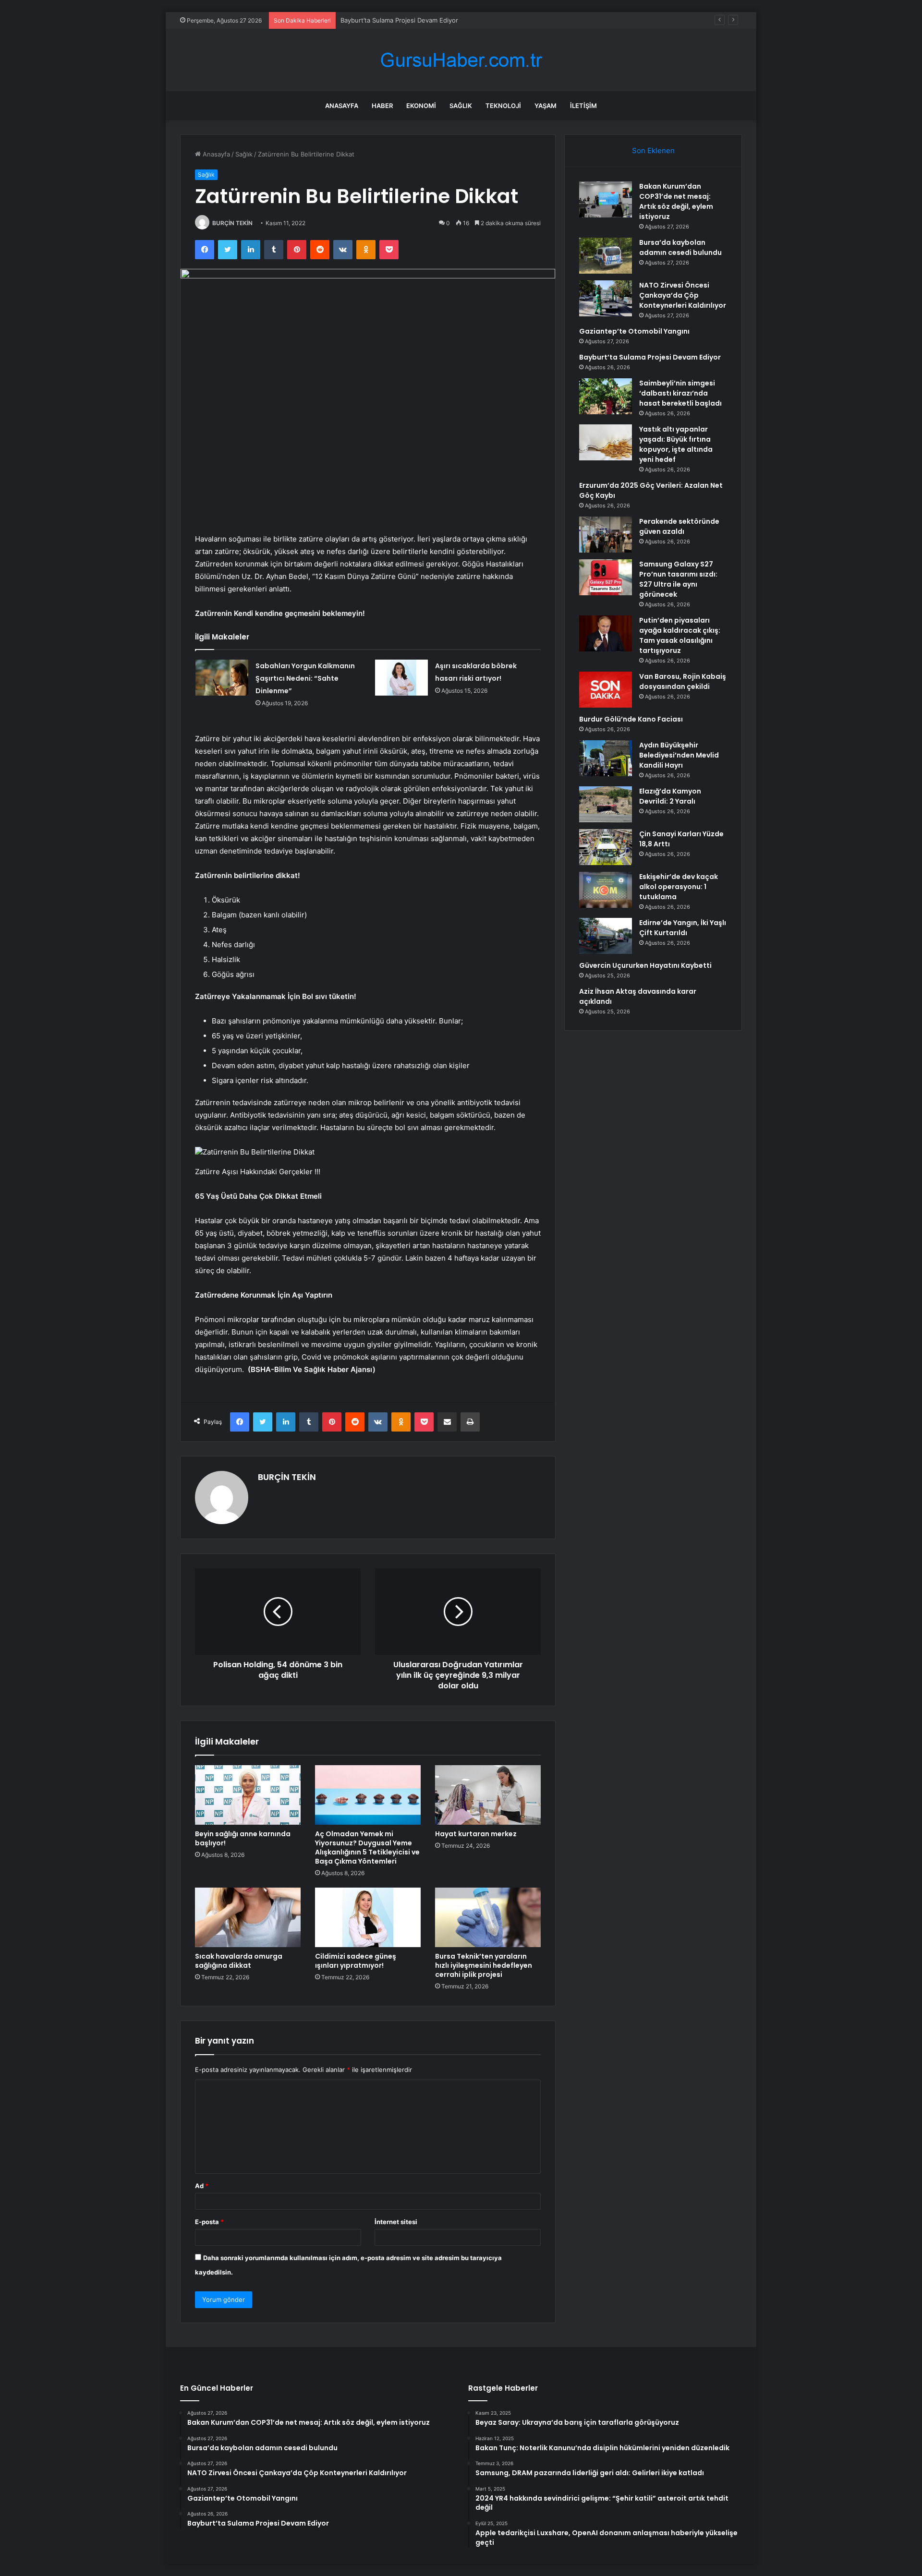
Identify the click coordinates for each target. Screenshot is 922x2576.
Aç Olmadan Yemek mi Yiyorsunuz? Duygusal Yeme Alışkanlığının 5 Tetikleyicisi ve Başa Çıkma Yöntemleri (367, 1848)
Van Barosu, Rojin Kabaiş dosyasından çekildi (683, 681)
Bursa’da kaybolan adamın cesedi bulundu (680, 247)
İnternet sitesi (396, 2222)
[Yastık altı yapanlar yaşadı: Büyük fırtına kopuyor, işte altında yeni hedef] (606, 442)
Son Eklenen (653, 150)
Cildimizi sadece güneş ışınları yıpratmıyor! (356, 1961)
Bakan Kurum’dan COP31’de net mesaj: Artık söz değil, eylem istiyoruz (676, 201)
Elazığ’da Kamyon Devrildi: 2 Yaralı (670, 796)
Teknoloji (503, 106)
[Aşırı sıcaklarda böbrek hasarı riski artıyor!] (401, 678)
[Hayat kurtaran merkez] (488, 1795)
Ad (202, 2186)
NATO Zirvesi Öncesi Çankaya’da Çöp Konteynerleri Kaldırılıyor (683, 295)
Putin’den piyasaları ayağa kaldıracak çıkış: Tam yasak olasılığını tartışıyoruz (680, 635)
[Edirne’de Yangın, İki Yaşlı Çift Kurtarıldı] (606, 936)
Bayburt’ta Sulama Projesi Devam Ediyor (399, 20)
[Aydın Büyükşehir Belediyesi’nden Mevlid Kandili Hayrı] (606, 758)
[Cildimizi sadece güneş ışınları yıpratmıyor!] (368, 1917)
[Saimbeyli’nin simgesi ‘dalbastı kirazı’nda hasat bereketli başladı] (606, 396)
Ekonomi (421, 106)
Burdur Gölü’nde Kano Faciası (631, 719)
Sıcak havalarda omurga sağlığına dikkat (239, 1961)
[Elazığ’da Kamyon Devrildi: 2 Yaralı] (606, 804)
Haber (382, 106)
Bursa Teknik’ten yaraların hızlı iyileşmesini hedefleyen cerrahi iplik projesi (484, 1965)
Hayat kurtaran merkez (476, 1834)
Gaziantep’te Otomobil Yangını (634, 331)
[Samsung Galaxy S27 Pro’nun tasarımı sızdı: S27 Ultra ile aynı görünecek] (606, 577)
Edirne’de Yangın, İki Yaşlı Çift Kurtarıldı (683, 928)
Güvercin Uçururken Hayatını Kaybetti (645, 965)
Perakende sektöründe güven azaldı (679, 526)
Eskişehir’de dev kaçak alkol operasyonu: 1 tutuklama (679, 887)
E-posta (209, 2222)
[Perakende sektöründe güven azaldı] (606, 535)
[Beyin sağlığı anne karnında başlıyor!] (248, 1795)
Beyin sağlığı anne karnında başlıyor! (243, 1838)
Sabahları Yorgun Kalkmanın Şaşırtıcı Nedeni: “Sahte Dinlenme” (305, 678)
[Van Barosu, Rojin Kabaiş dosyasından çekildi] (606, 690)
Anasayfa (342, 106)
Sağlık (461, 106)
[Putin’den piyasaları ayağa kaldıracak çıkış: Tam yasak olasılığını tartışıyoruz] (606, 633)
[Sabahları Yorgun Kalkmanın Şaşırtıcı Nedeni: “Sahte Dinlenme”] (222, 678)
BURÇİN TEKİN (232, 223)
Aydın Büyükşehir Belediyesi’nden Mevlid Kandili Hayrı (679, 755)
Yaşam (546, 106)
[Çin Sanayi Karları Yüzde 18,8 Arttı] (606, 847)
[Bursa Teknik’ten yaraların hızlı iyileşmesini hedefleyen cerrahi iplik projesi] (488, 1917)
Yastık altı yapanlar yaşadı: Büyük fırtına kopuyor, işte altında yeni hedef (676, 444)
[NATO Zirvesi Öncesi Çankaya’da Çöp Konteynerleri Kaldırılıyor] (606, 298)
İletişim (583, 106)
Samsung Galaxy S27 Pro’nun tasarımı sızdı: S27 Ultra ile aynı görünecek (678, 579)
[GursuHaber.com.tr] (461, 60)
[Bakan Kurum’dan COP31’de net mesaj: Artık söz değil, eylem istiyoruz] (606, 199)
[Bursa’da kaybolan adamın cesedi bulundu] (606, 256)
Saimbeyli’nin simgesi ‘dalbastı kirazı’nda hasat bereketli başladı (680, 393)
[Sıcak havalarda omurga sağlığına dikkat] (248, 1917)
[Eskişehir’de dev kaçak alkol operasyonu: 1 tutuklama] (606, 890)
